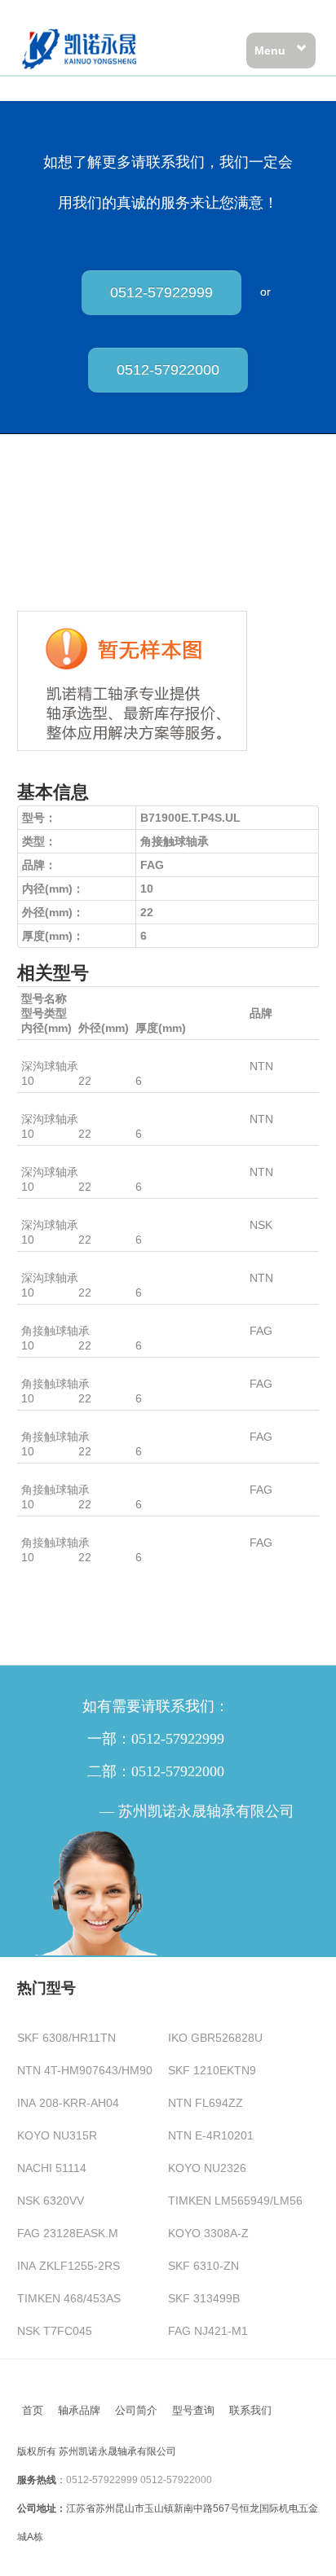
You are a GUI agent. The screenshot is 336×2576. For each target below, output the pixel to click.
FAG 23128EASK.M (68, 2233)
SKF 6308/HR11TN (66, 2038)
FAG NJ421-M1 (208, 2331)
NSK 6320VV (51, 2201)
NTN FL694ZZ (206, 2103)
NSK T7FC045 (55, 2331)
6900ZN (42, 1157)
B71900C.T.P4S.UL (71, 1422)
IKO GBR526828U (215, 2038)
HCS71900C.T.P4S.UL (79, 1316)
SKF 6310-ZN (203, 2266)
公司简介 (136, 2410)
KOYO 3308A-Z (208, 2233)
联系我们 (250, 2410)
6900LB (41, 1104)
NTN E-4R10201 (211, 2135)
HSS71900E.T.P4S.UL (78, 1528)
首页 (33, 2410)
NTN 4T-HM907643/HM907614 (98, 2070)
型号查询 (193, 2410)
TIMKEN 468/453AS (69, 2298)
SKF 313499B (204, 2298)
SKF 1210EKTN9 (212, 2070)
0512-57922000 (168, 370)
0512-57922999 (161, 292)
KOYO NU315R (57, 2135)
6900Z (38, 1210)
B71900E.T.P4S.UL (71, 1475)
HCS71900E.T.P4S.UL (79, 1369)
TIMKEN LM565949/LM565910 (248, 2201)
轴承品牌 (79, 2410)
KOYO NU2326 (207, 2168)
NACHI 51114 (52, 2168)
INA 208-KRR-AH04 (68, 2103)
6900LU (42, 1051)
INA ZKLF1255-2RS (69, 2266)
